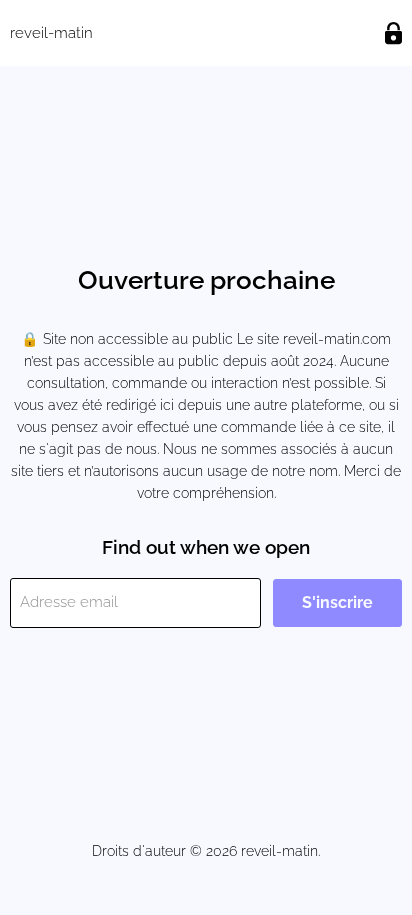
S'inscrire (337, 602)
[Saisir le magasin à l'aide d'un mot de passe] (393, 33)
